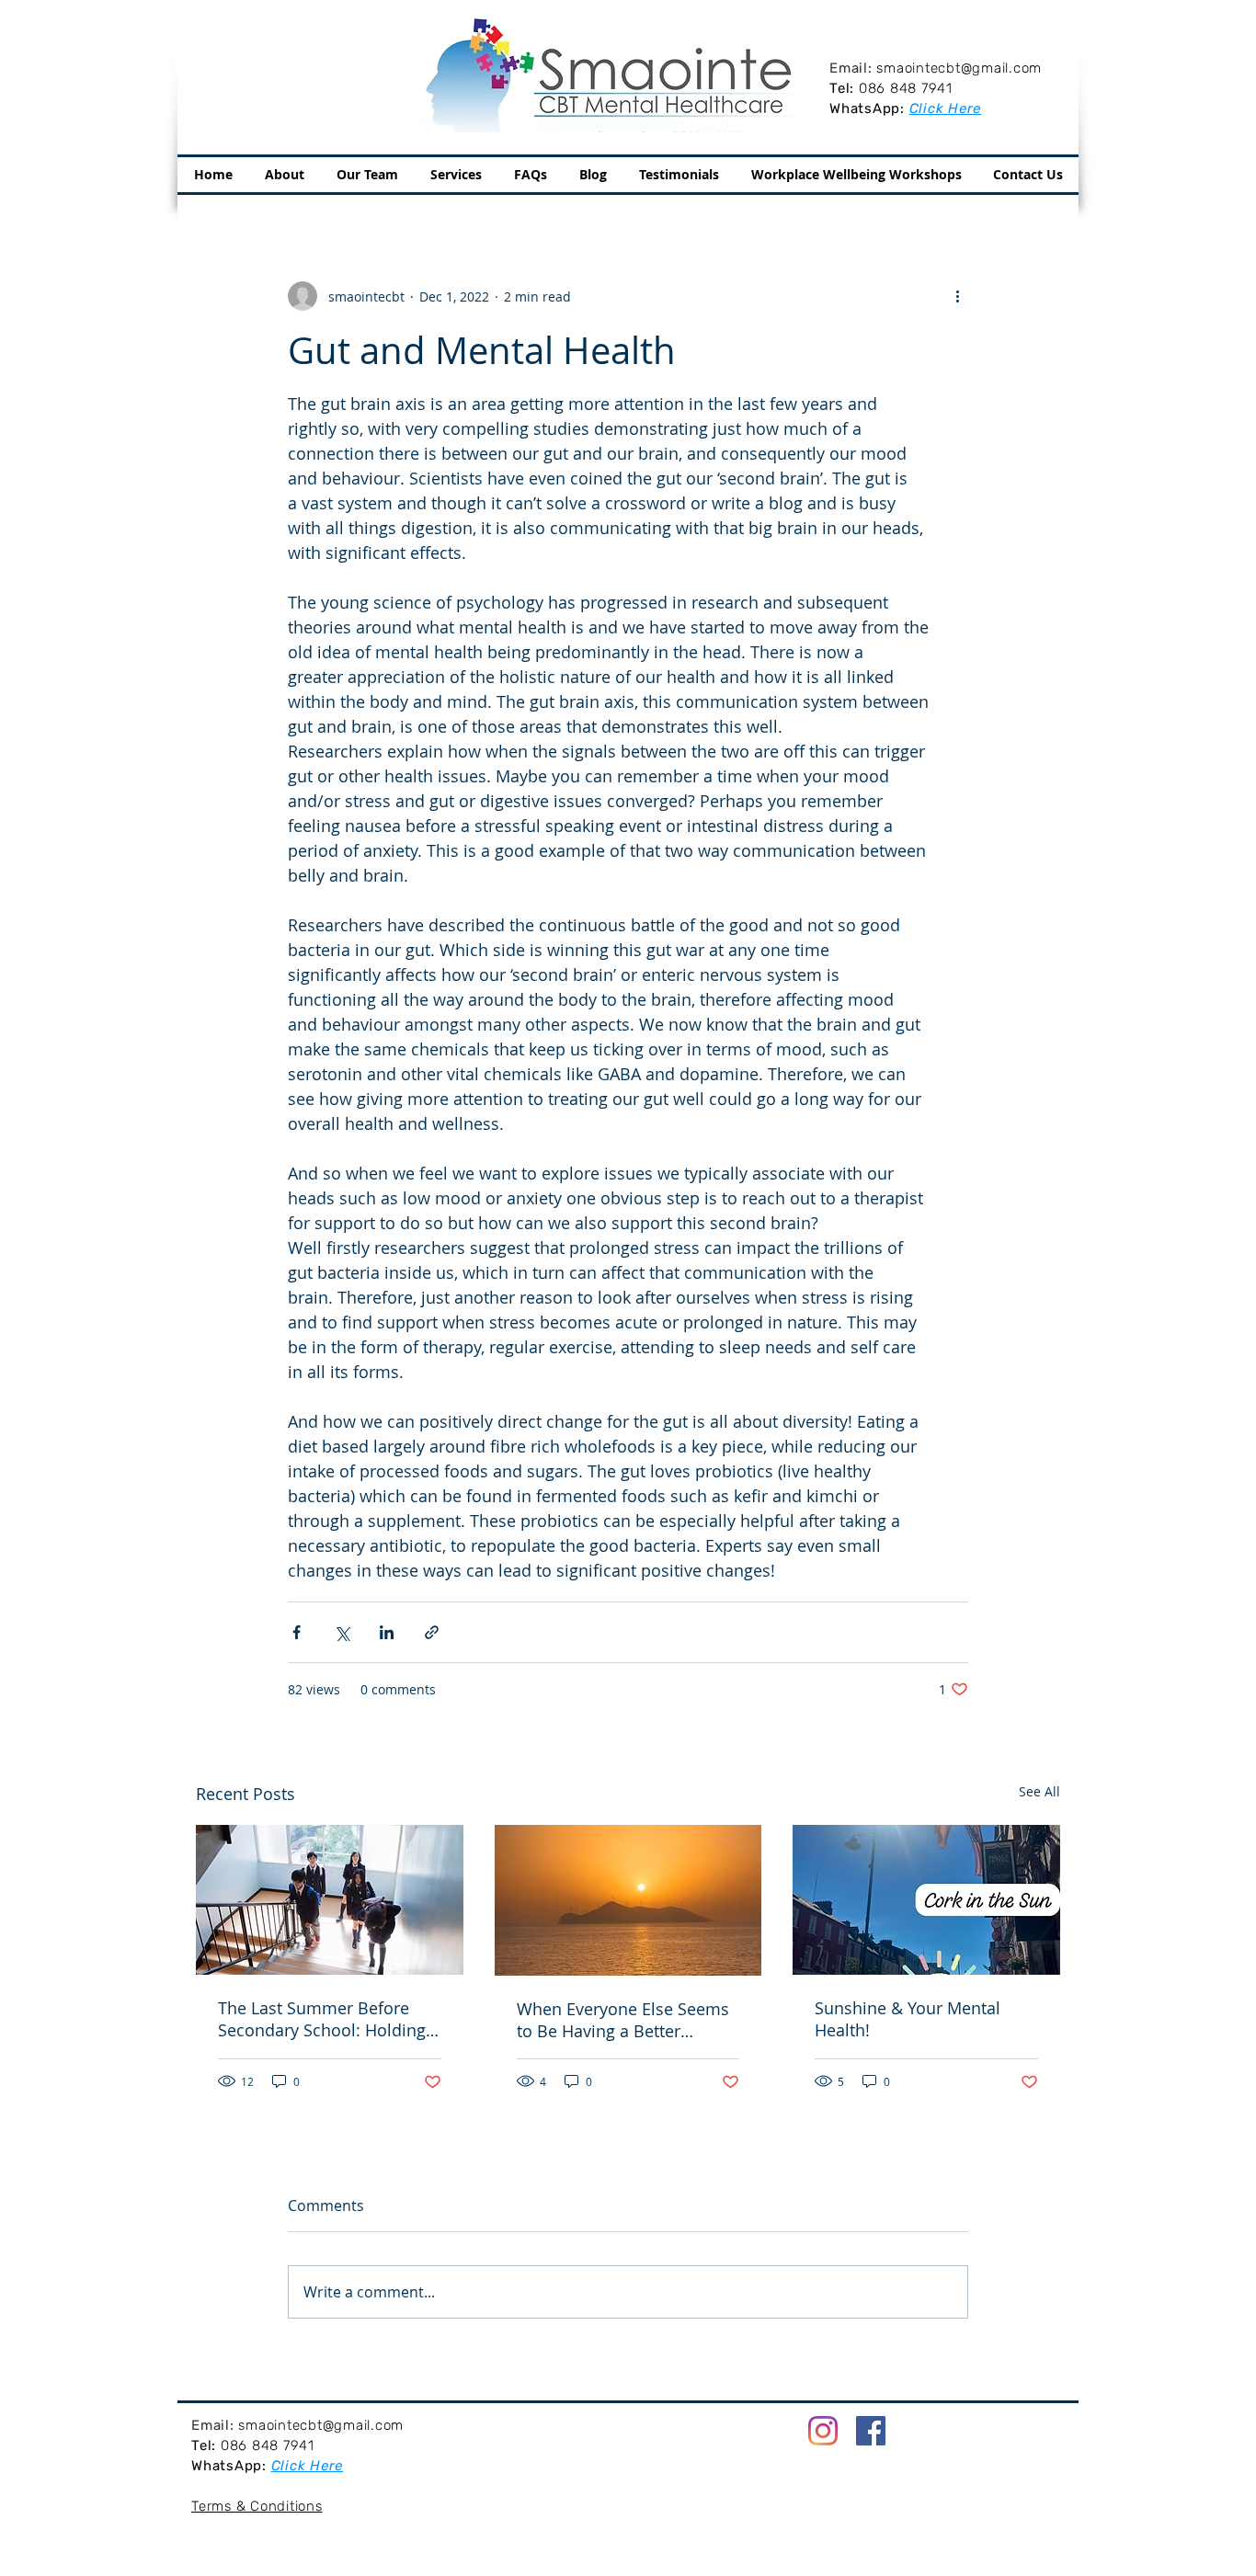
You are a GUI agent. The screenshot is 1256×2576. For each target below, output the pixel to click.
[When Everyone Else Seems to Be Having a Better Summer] (628, 1900)
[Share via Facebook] (297, 1632)
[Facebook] (871, 2431)
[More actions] (957, 296)
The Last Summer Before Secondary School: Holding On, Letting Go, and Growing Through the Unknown (327, 2019)
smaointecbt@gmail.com (959, 68)
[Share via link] (432, 1632)
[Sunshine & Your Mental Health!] (926, 1900)
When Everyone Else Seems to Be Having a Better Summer (623, 2020)
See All (1039, 1791)
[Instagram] (823, 2431)
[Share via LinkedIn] (387, 1632)
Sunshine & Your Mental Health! (908, 2019)
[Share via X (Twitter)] (342, 1632)
